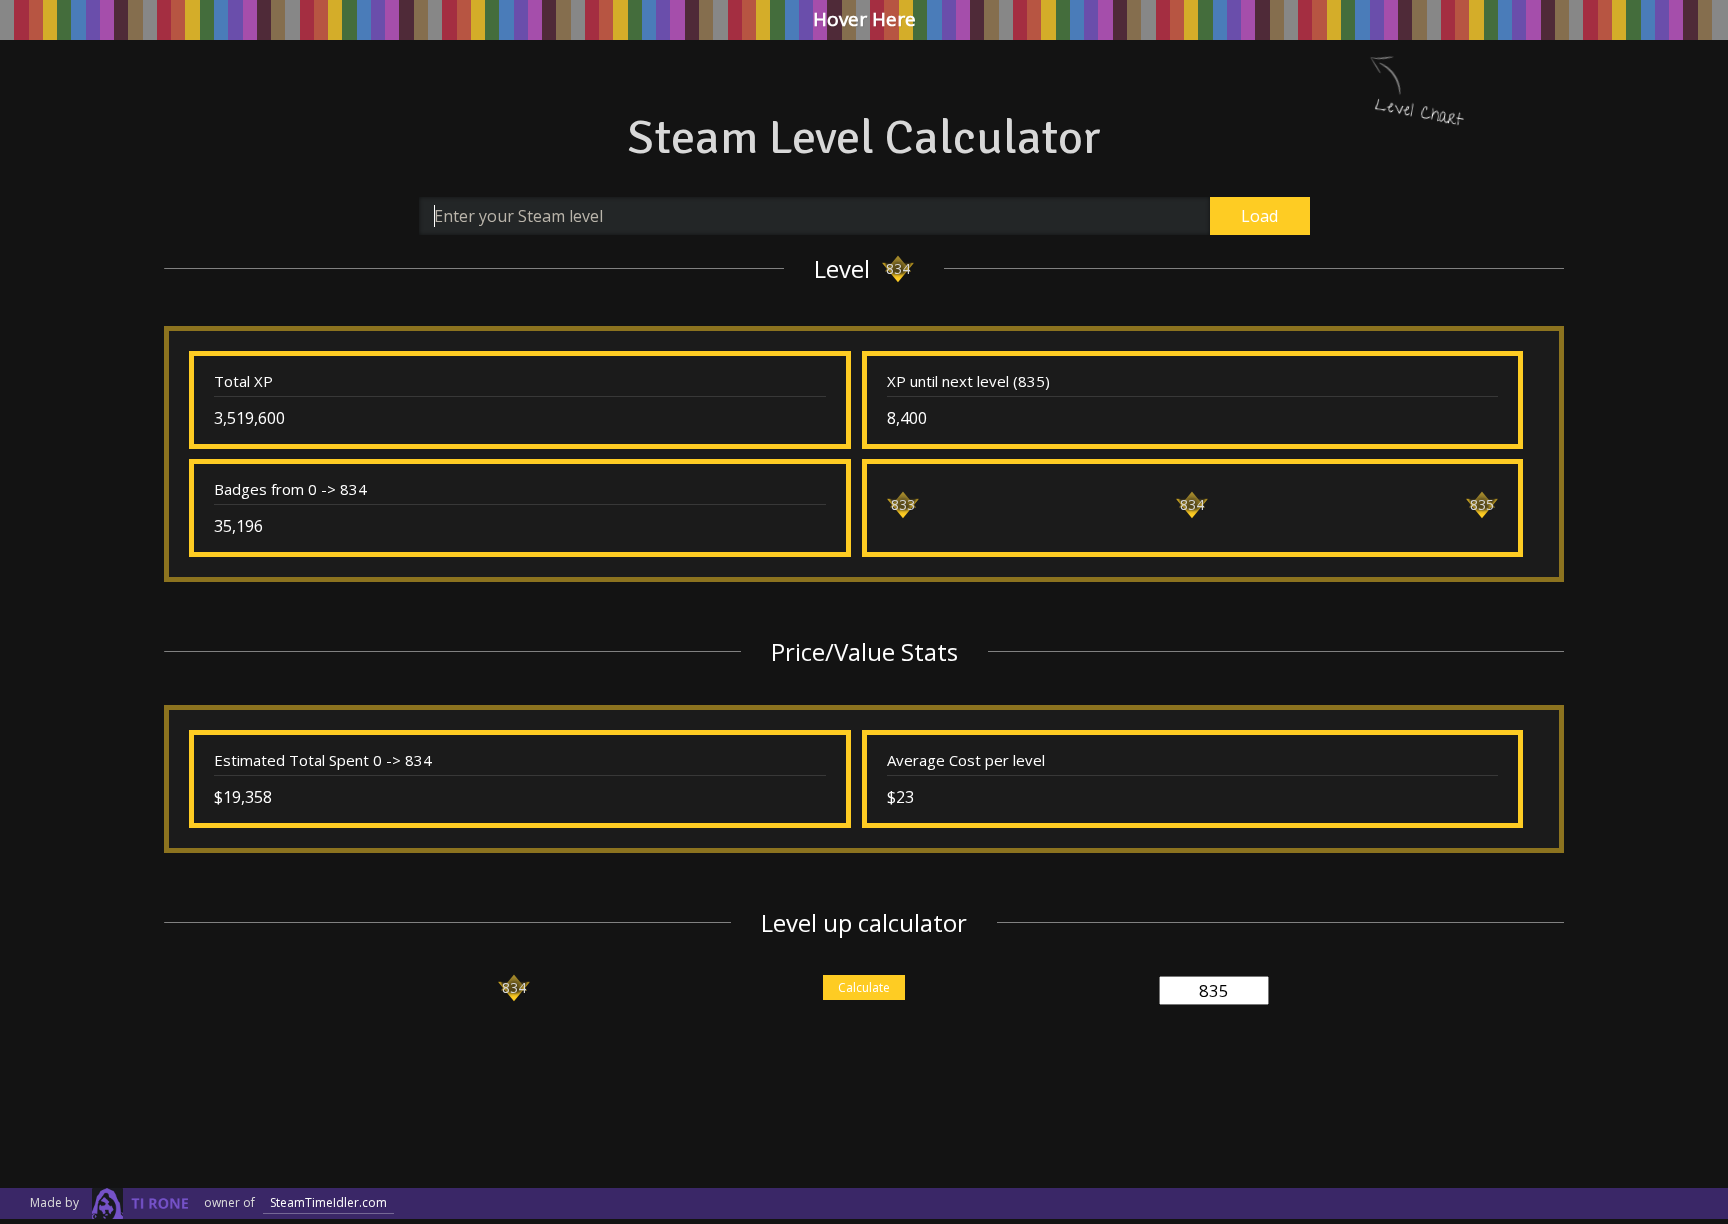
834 (898, 268)
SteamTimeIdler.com (328, 1202)
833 (903, 504)
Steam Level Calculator (864, 137)
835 (1482, 504)
